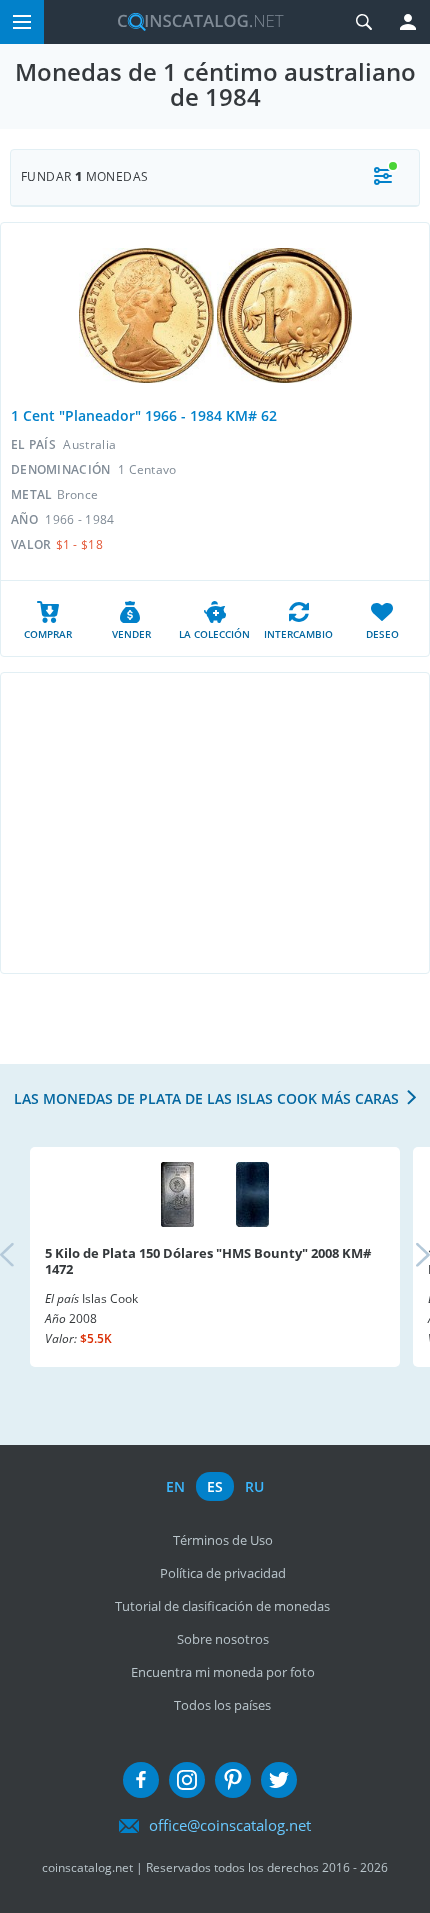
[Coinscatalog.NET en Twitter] (279, 1780)
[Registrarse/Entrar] (408, 22)
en (175, 1486)
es (215, 1486)
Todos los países (222, 1705)
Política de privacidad (223, 1573)
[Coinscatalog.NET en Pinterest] (233, 1780)
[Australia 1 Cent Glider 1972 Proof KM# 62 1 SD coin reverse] (284, 315)
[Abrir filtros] (383, 177)
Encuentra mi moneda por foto (223, 1672)
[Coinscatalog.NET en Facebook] (141, 1780)
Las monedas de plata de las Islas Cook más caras (206, 1098)
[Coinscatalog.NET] (193, 22)
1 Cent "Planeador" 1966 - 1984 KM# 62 (144, 415)
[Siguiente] (406, 1256)
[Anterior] (24, 1256)
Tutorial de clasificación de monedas (222, 1606)
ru (254, 1486)
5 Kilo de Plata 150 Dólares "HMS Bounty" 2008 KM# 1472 (208, 1261)
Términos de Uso (223, 1540)
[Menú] (22, 22)
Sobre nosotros (223, 1639)
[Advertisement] (215, 823)
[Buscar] (364, 22)
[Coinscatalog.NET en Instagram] (187, 1780)
